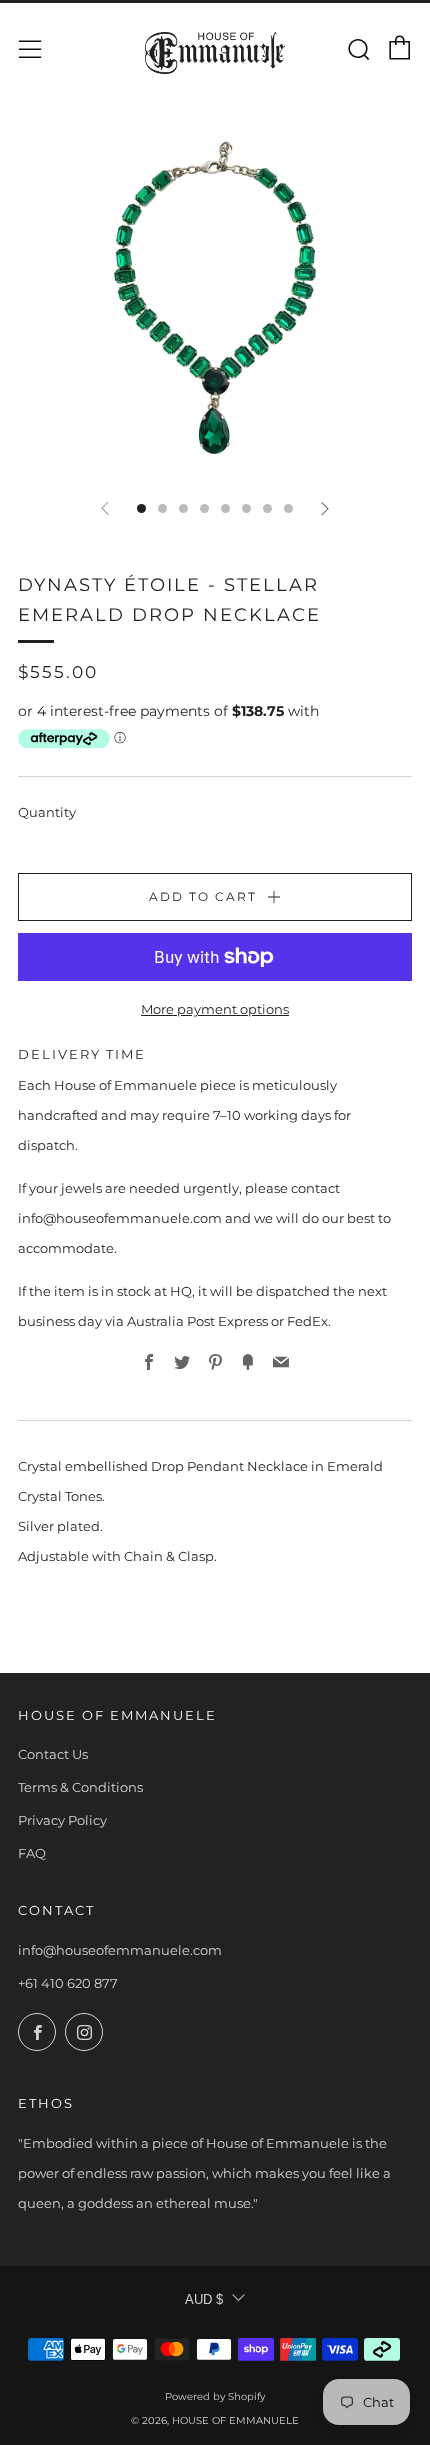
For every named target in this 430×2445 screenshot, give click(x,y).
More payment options (215, 1009)
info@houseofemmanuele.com (120, 1950)
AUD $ (204, 2299)
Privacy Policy (62, 1820)
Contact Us (53, 1754)
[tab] (141, 508)
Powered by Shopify (215, 2396)
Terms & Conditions (80, 1787)
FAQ (32, 1853)
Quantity (47, 812)
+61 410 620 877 (68, 1983)
